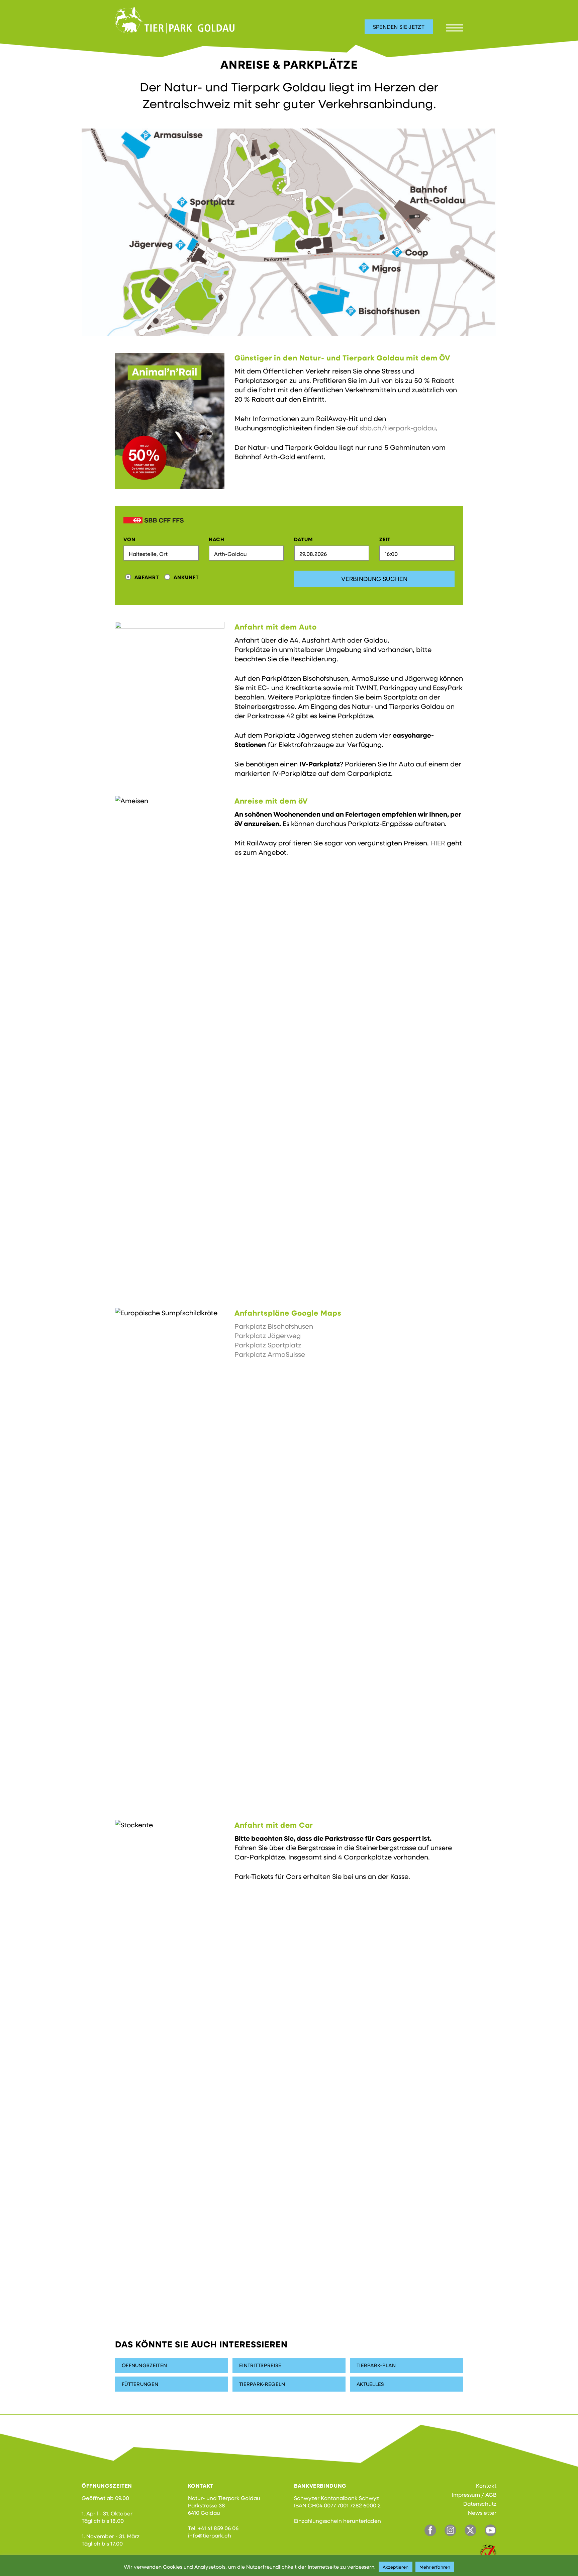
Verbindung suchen (374, 579)
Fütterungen (140, 2384)
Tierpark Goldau (175, 20)
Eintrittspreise (260, 2365)
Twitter (470, 2530)
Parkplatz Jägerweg (268, 1335)
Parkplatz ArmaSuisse (270, 1354)
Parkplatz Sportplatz (268, 1345)
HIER (438, 843)
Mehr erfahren (435, 2567)
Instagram (450, 2530)
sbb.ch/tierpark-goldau (398, 428)
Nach (217, 539)
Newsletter (482, 2513)
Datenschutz (480, 2504)
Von (129, 539)
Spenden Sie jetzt (399, 27)
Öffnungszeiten (144, 2365)
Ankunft (186, 577)
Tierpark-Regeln (262, 2384)
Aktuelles (370, 2384)
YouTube (491, 2530)
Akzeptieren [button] (396, 2567)
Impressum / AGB (474, 2495)
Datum (304, 539)
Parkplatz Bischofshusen (274, 1326)
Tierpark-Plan (376, 2365)
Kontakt (486, 2485)
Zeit (385, 539)
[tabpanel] (289, 232)
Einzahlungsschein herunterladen (338, 2521)
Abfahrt (147, 577)
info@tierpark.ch (210, 2535)
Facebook (430, 2530)
